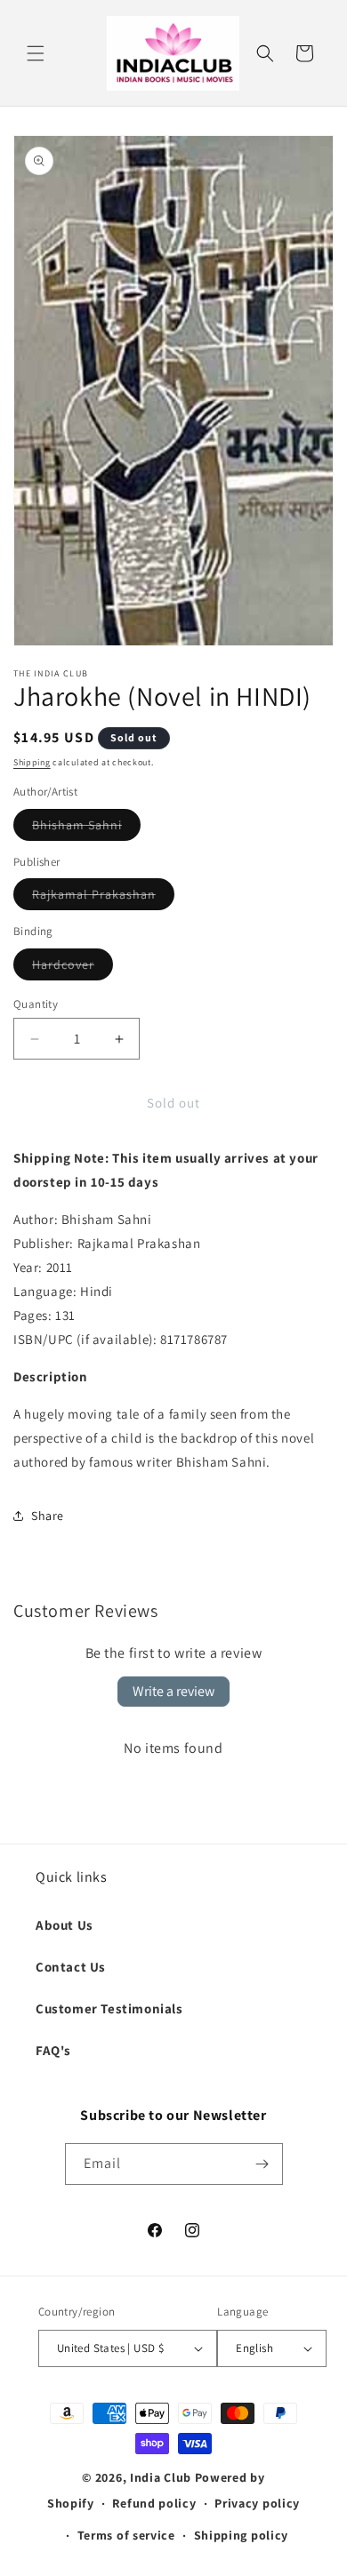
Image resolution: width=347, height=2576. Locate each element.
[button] (36, 53)
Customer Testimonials (109, 2008)
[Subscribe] (262, 2164)
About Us (65, 1925)
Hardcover (73, 968)
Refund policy (154, 2503)
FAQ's (53, 2050)
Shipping (32, 762)
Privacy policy (257, 2503)
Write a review (173, 1691)
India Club (161, 2477)
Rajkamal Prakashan (103, 898)
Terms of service (126, 2535)
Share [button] (48, 1516)
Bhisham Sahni (86, 828)
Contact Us (71, 1967)
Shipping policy (242, 2535)
